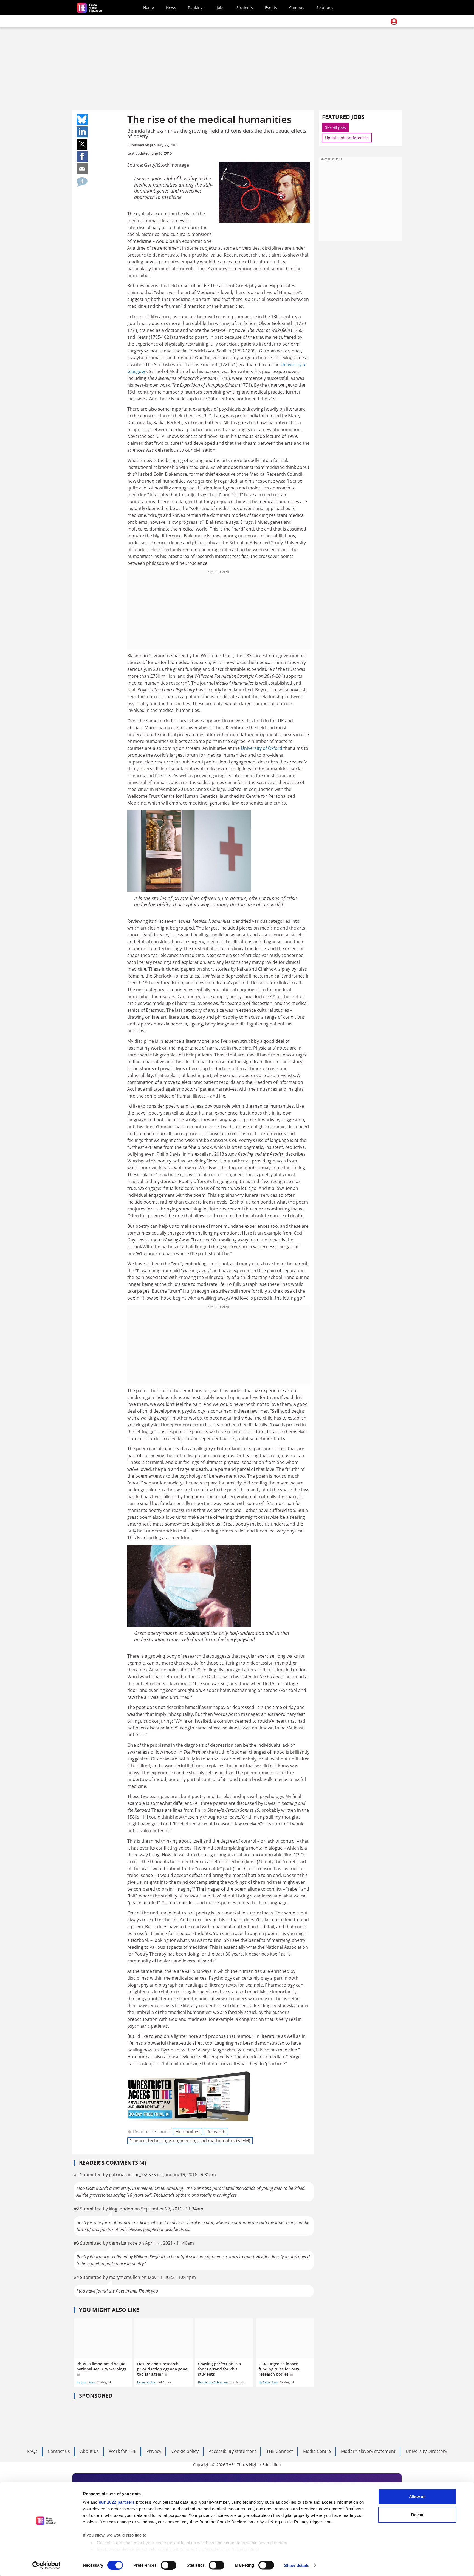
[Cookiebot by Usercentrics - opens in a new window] (46, 2565)
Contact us (59, 2451)
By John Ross (86, 2382)
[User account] (394, 22)
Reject (417, 2514)
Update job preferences (347, 138)
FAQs (32, 2451)
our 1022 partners (117, 2502)
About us (89, 2451)
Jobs (221, 8)
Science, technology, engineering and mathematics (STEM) (190, 2141)
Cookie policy (185, 2451)
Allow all (417, 2497)
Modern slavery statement (368, 2451)
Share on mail (82, 169)
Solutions (325, 8)
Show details (297, 2565)
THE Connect (280, 2451)
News (171, 8)
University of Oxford (262, 748)
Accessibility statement (232, 2451)
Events (271, 8)
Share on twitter (82, 144)
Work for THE (123, 2451)
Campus (297, 8)
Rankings (196, 8)
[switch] (169, 2565)
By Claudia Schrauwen (214, 2382)
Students (245, 8)
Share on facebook (82, 156)
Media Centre (317, 2451)
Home (149, 8)
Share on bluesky (82, 119)
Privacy (154, 2451)
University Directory (426, 2451)
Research (216, 2132)
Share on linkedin (82, 132)
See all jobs (335, 127)
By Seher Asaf (147, 2382)
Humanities (187, 2132)
